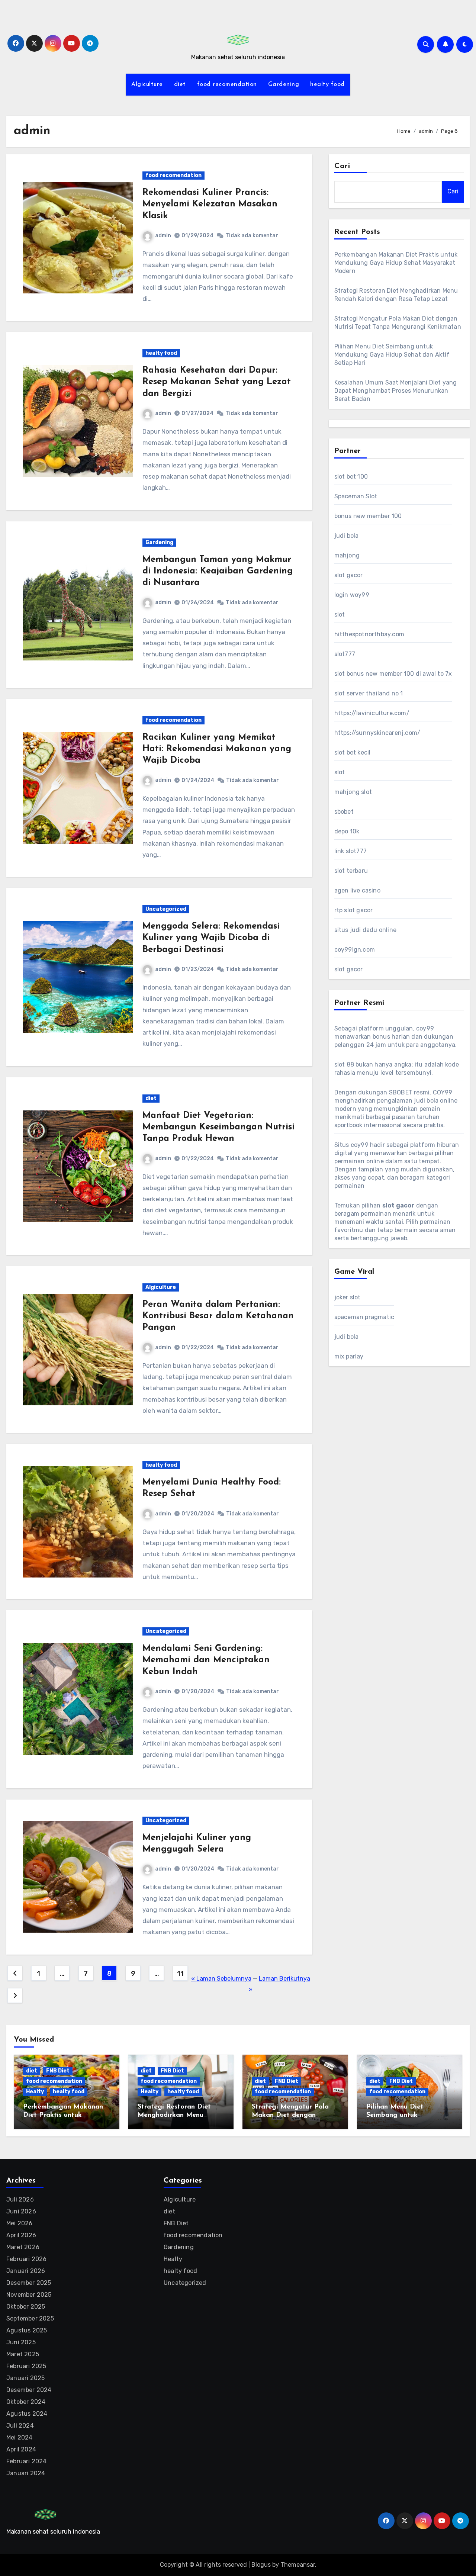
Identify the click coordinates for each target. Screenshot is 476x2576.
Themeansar (298, 2565)
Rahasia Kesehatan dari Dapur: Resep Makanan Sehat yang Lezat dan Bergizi (217, 382)
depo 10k (347, 831)
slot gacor (349, 575)
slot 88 (344, 1065)
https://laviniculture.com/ (372, 713)
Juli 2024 (20, 2426)
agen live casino (357, 890)
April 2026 (21, 2235)
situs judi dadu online (365, 930)
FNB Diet (58, 2071)
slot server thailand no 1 (369, 693)
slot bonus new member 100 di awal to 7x (393, 674)
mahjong (347, 555)
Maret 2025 (23, 2354)
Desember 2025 (29, 2283)
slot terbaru (351, 871)
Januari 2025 (25, 2378)
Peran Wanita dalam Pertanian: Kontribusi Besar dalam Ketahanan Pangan (218, 1316)
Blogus (261, 2565)
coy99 (425, 1028)
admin (163, 236)
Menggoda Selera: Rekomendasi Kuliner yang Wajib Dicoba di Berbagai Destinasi (211, 938)
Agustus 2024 (27, 2414)
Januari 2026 (26, 2271)
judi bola (347, 536)
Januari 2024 (26, 2473)
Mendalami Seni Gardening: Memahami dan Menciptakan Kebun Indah (206, 1660)
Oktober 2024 (26, 2402)
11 (180, 1974)
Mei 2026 (20, 2223)
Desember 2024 (29, 2390)
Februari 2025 (26, 2366)
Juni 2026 (21, 2211)
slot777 (345, 654)
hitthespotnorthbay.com (369, 634)
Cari (342, 166)
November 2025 (29, 2295)
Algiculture (147, 84)
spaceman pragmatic (364, 1317)
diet (180, 84)
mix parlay (349, 1356)
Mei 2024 (20, 2437)
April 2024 (21, 2449)
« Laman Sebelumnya (221, 1979)
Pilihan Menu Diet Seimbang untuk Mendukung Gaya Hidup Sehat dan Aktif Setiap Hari (392, 355)
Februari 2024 (27, 2461)
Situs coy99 (351, 1145)
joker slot (348, 1297)
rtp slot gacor (354, 910)
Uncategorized (166, 909)
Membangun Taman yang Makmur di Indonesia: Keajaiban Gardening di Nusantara (218, 571)
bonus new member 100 (368, 516)
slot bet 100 (351, 477)
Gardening (284, 84)
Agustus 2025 (27, 2330)
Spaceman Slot (356, 496)
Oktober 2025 (26, 2307)
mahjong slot (353, 792)
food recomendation (227, 84)
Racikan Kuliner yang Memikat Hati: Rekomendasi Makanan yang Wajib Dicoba (217, 749)
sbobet (344, 812)
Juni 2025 (21, 2342)
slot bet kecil (353, 752)
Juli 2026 (20, 2199)
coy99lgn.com (355, 950)
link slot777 (350, 851)
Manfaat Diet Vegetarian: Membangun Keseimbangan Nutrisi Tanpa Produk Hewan (218, 1127)
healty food (327, 84)
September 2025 (30, 2318)
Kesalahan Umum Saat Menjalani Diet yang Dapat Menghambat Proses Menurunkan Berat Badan (396, 391)
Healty (35, 2092)
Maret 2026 (23, 2247)
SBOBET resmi (409, 1092)
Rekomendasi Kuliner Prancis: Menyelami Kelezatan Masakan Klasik (210, 204)
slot (340, 615)
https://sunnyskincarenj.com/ (377, 733)
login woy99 (352, 595)
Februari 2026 (27, 2259)
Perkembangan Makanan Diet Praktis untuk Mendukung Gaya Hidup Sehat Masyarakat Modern (396, 263)
